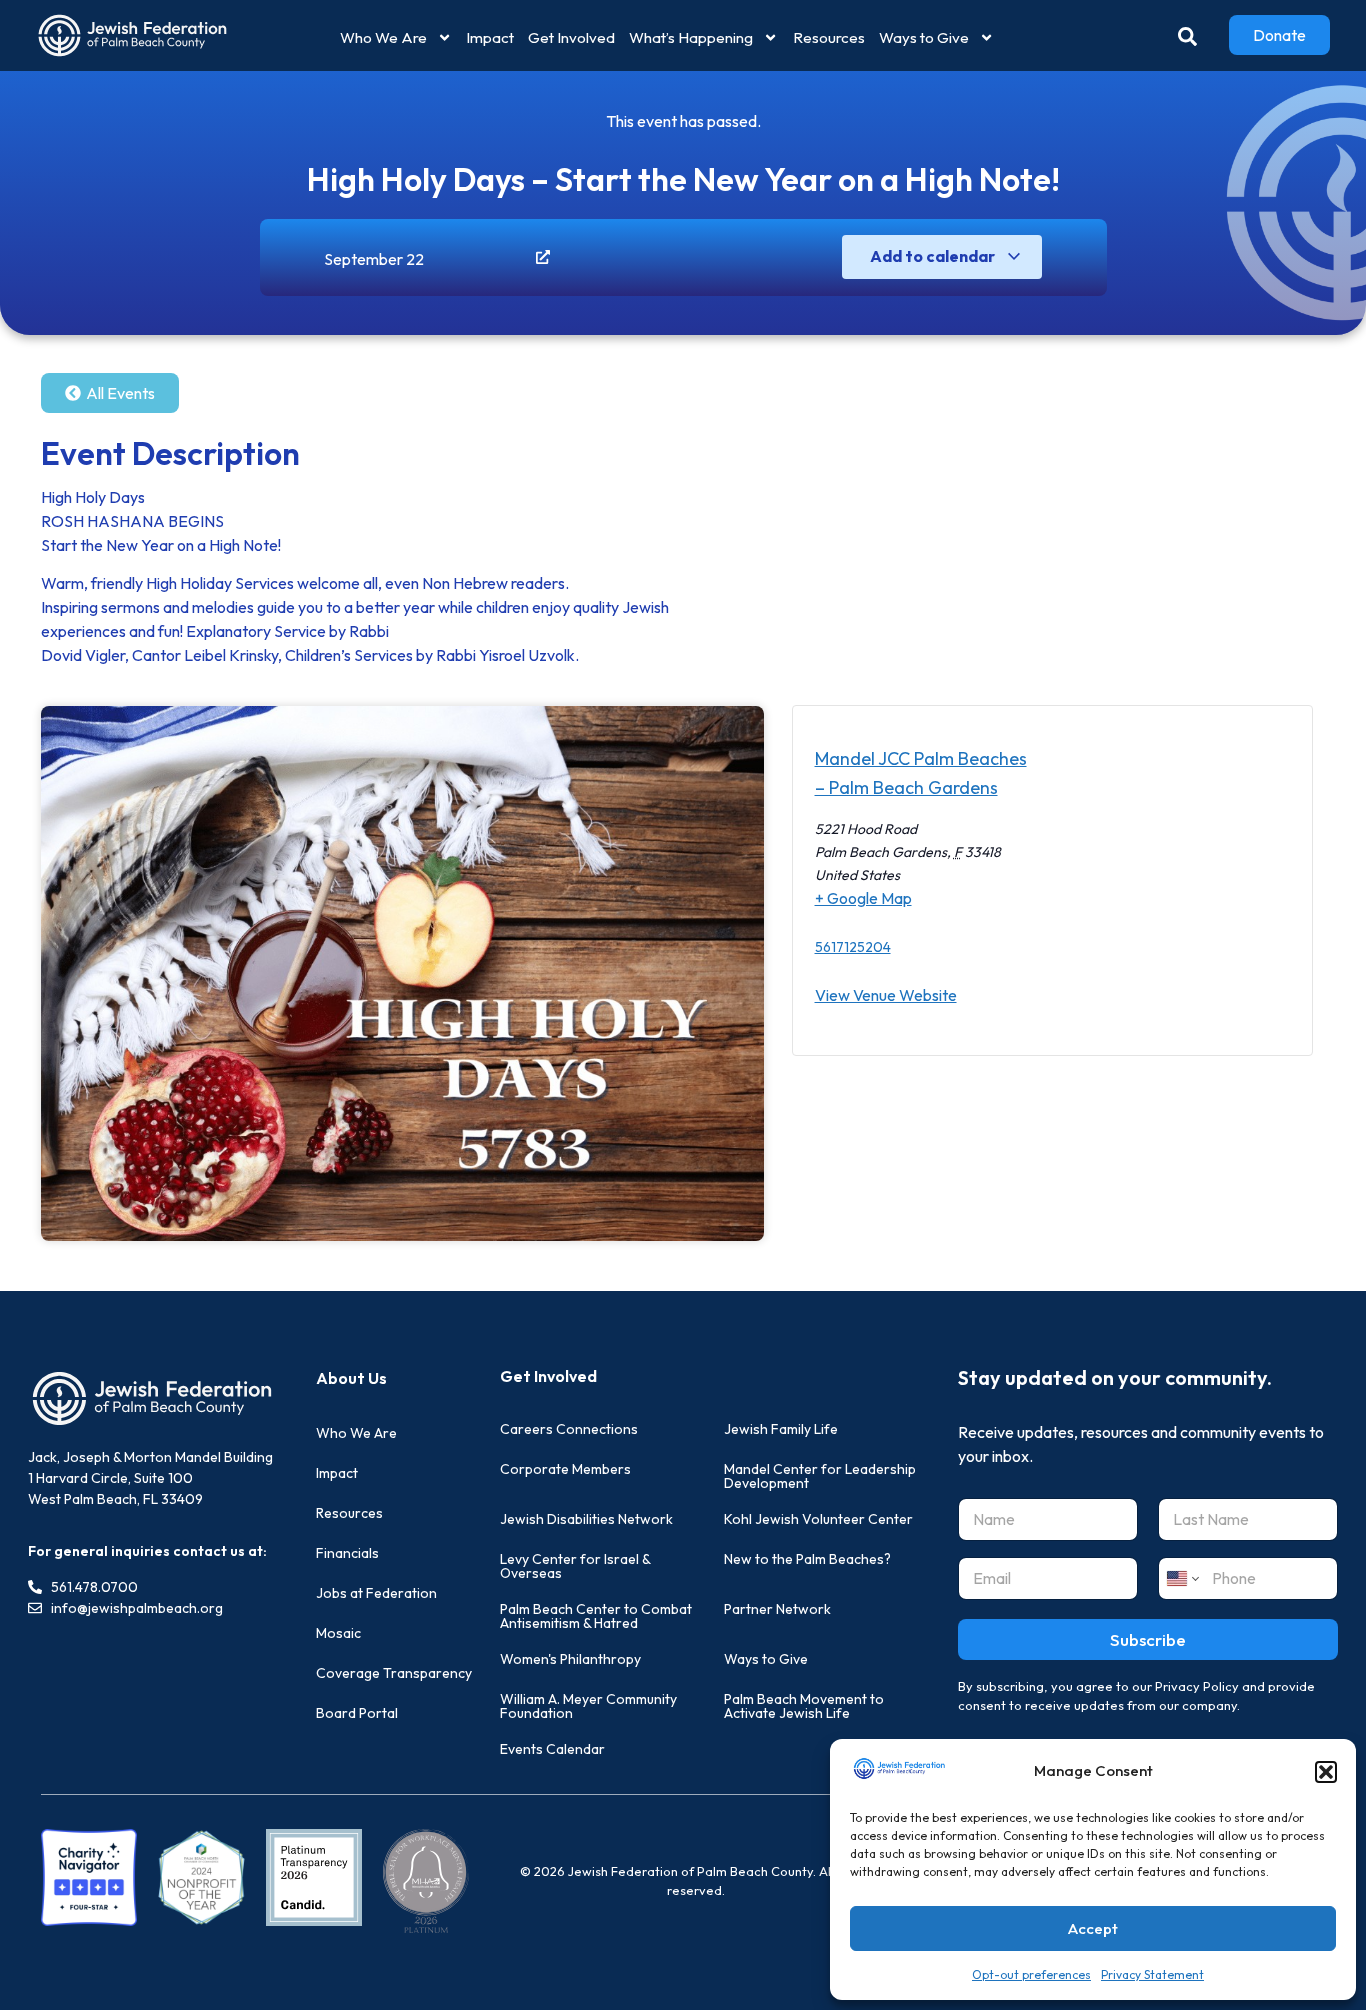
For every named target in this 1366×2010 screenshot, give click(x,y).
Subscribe (1148, 1639)
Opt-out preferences (1031, 1974)
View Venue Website (886, 995)
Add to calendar (934, 256)
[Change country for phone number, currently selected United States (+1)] (1181, 1578)
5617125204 (853, 947)
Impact (490, 37)
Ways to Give (924, 37)
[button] (1326, 1772)
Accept (1093, 1928)
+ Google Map (863, 898)
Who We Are (383, 37)
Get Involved (571, 37)
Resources (829, 37)
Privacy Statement (1152, 1974)
